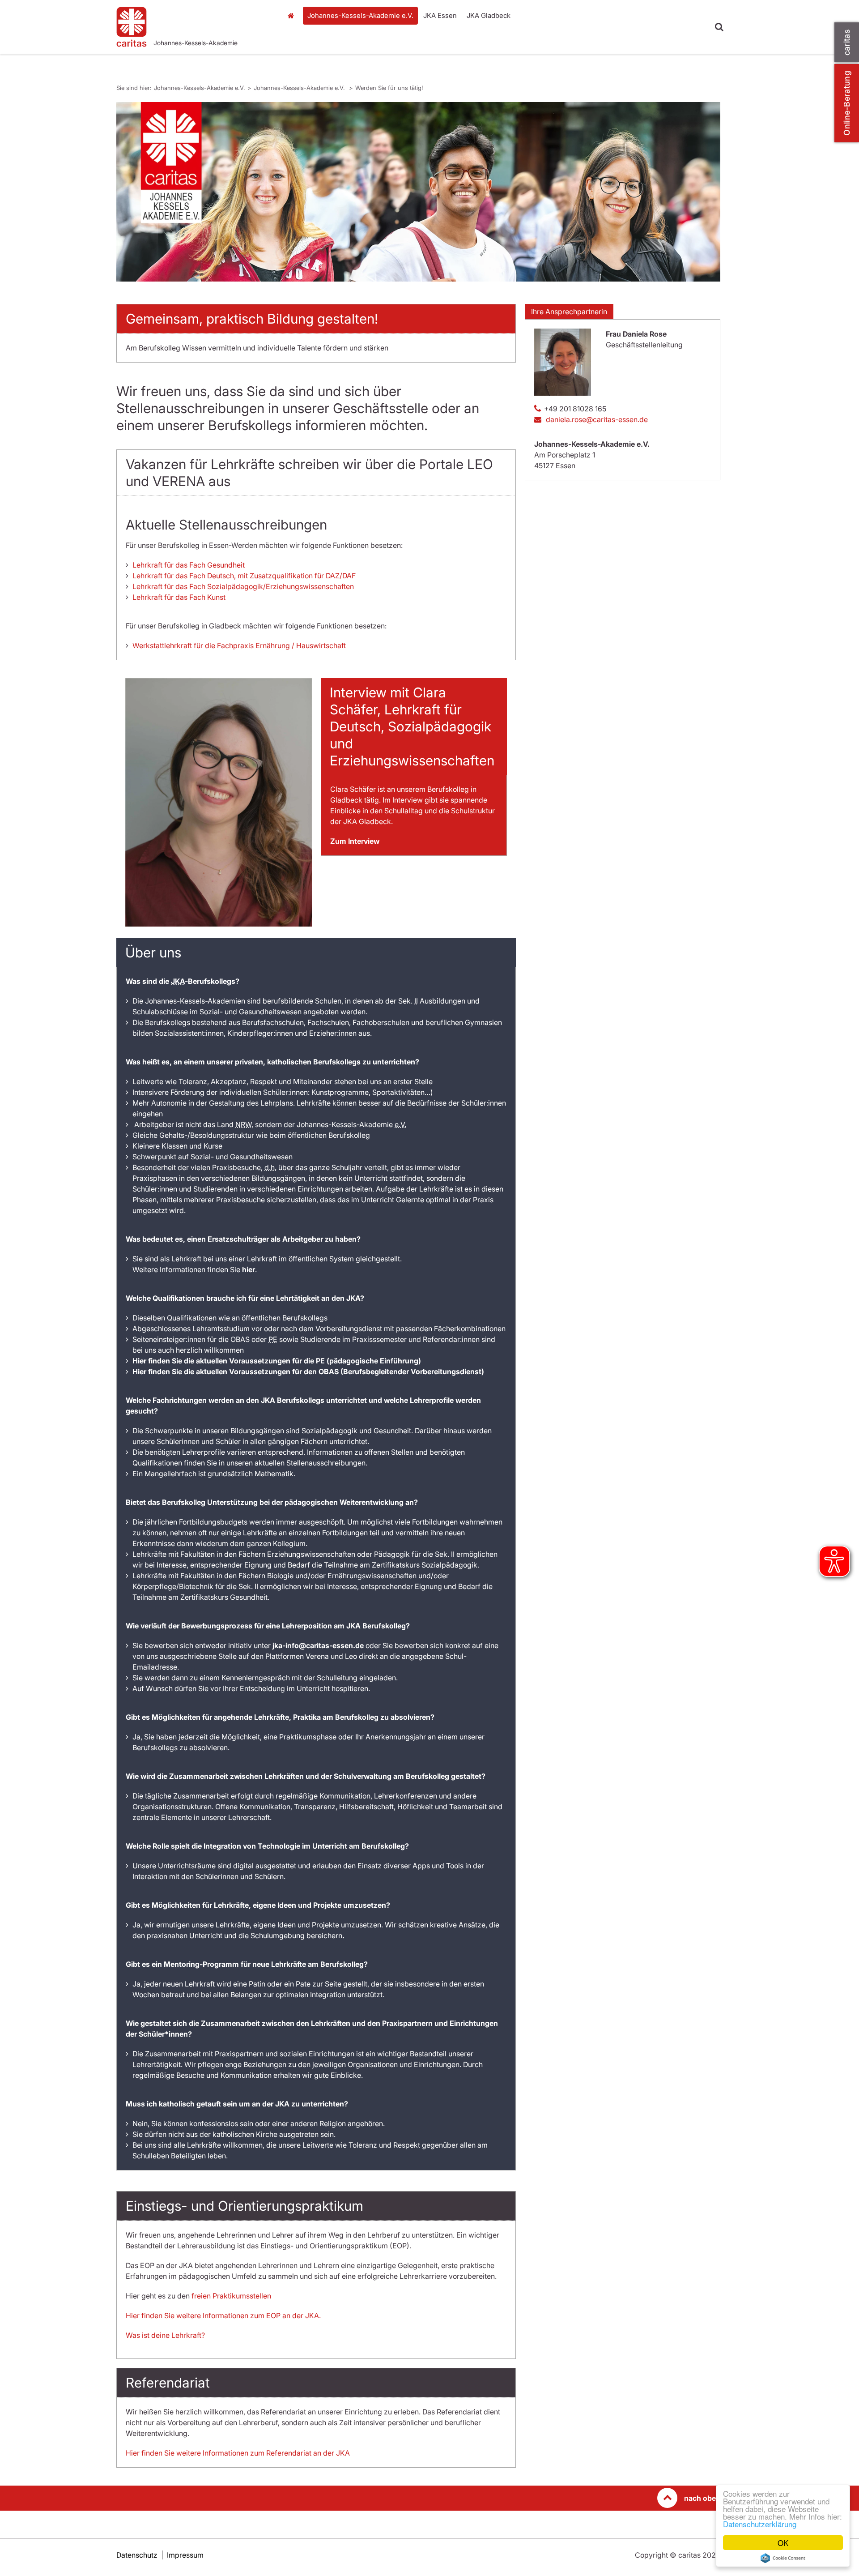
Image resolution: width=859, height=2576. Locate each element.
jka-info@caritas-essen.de (318, 1645)
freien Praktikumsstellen (231, 2296)
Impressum (185, 2555)
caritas (847, 42)
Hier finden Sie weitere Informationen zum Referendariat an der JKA (238, 2453)
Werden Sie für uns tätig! (389, 88)
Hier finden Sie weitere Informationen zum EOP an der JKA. (223, 2315)
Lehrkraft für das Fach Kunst (179, 597)
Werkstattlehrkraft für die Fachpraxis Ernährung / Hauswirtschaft (239, 645)
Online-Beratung (847, 103)
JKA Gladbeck (489, 15)
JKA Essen (440, 15)
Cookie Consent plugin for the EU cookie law (783, 2558)
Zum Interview (355, 841)
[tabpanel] (418, 192)
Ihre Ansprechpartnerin (569, 312)
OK (783, 2543)
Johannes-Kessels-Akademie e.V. (293, 43)
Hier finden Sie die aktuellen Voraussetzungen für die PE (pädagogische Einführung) (277, 1361)
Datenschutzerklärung (760, 2524)
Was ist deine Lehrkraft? (165, 2335)
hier (249, 1269)
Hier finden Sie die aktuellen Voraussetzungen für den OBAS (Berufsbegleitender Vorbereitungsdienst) (308, 1371)
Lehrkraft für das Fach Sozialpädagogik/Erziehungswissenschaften (243, 586)
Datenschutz (137, 2555)
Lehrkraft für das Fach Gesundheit (189, 565)
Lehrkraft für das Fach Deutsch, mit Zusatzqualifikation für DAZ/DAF (244, 576)
